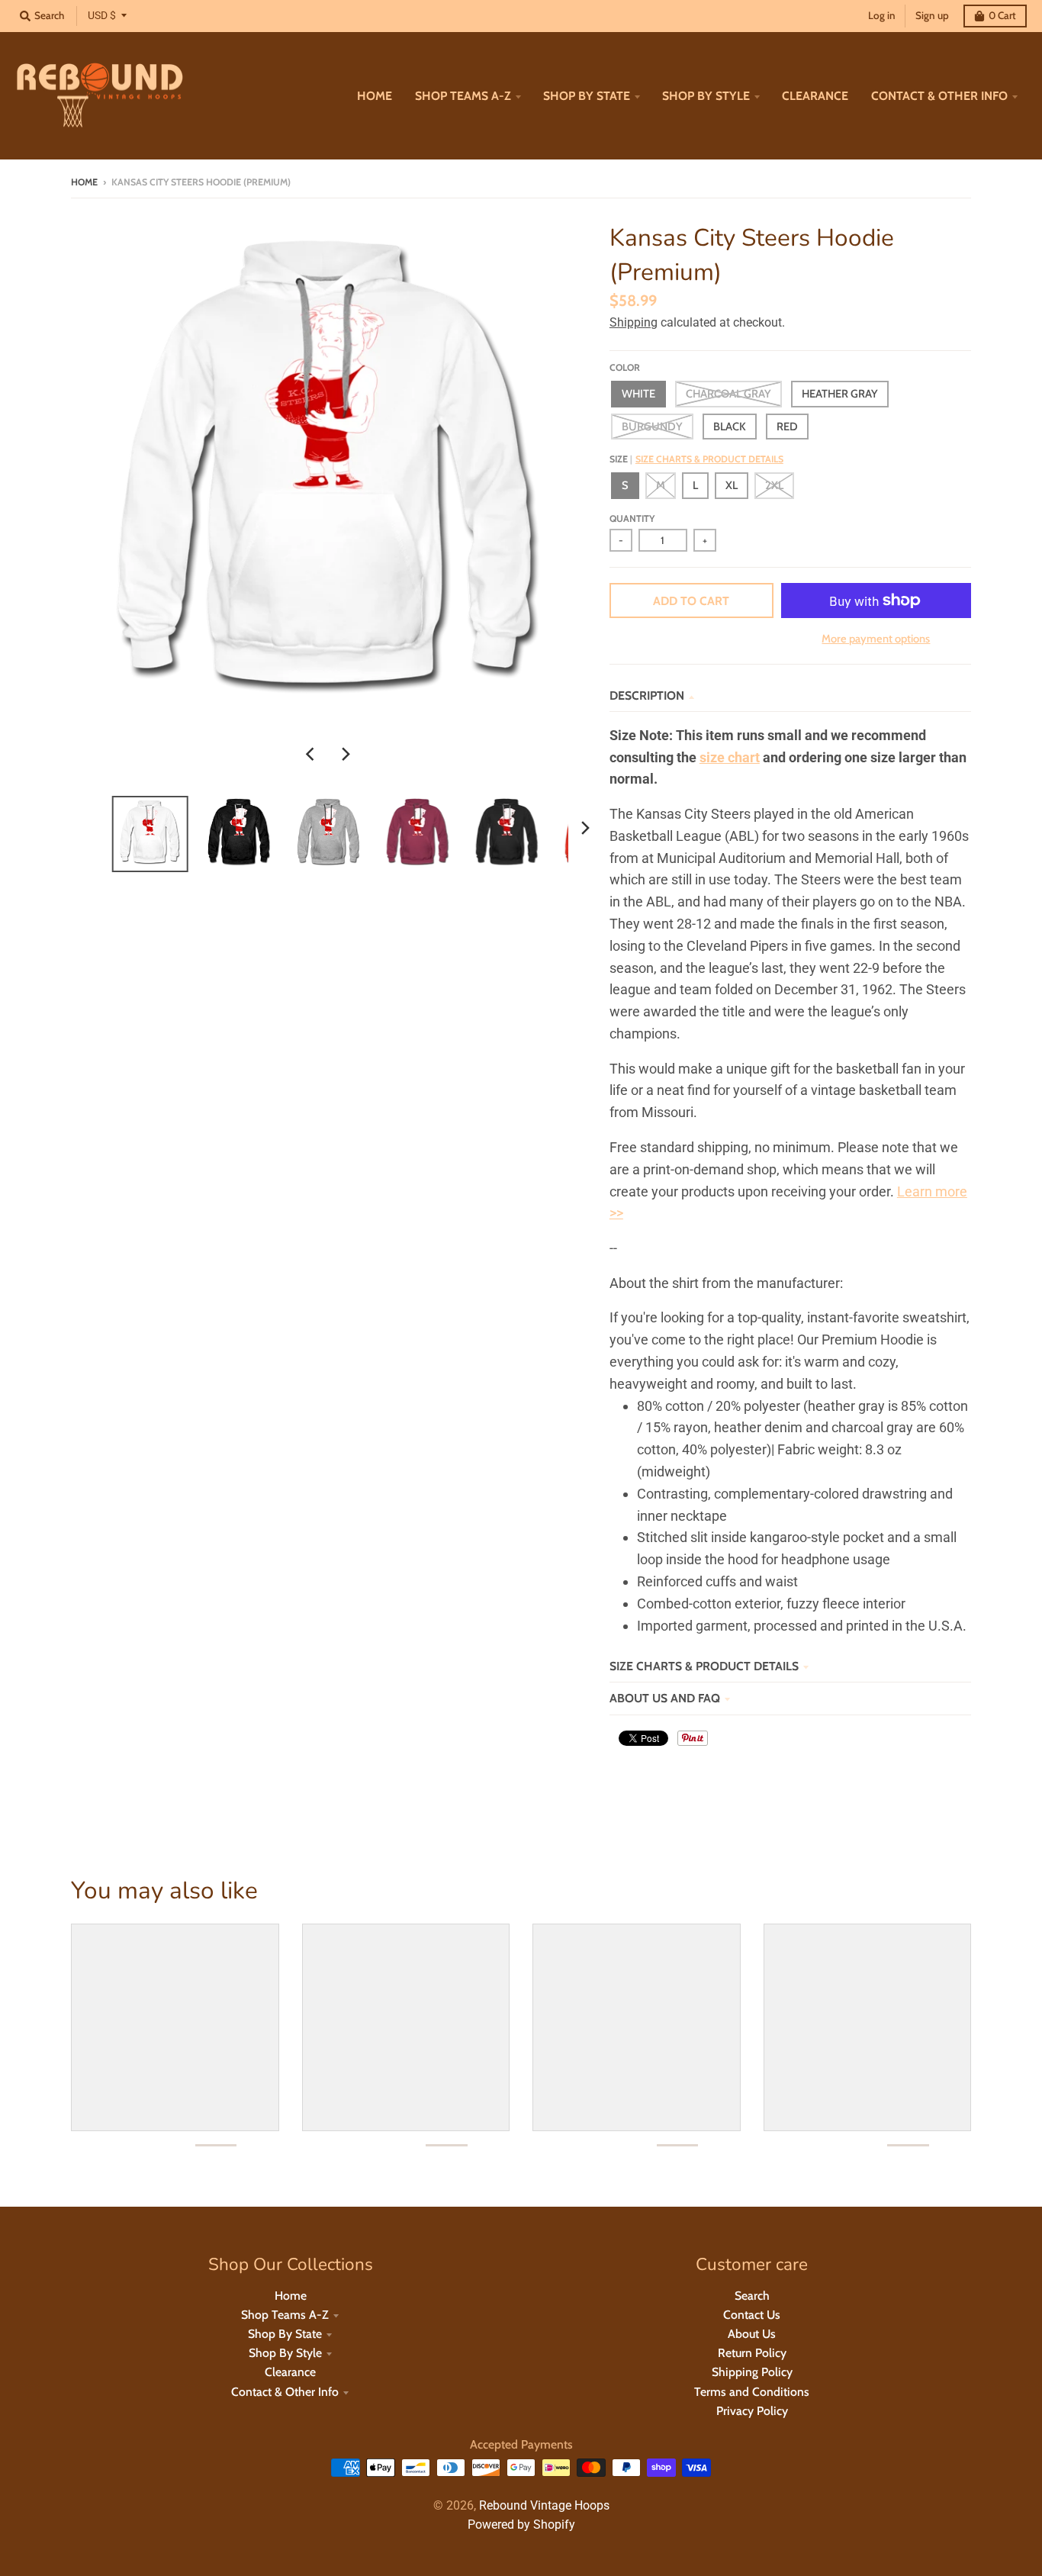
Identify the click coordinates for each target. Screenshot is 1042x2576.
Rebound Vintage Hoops (544, 2505)
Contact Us (752, 2315)
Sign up (932, 15)
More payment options (876, 639)
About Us (752, 2334)
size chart (730, 757)
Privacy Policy (752, 2411)
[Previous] (312, 754)
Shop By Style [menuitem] (706, 96)
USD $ (102, 15)
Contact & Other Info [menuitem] (939, 96)
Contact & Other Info (285, 2392)
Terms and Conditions (752, 2392)
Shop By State (285, 2334)
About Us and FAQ (665, 1698)
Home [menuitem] (375, 96)
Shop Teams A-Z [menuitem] (463, 96)
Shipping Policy (752, 2372)
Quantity (632, 518)
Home (84, 182)
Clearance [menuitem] (815, 96)
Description (647, 696)
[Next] (346, 754)
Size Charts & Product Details (709, 459)
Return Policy (752, 2353)
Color (625, 367)
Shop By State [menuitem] (587, 96)
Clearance (290, 2372)
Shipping (634, 322)
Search (752, 2296)
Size (696, 459)
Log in (882, 15)
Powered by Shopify (521, 2524)
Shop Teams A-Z (285, 2315)
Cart (1002, 15)
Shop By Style (285, 2353)
